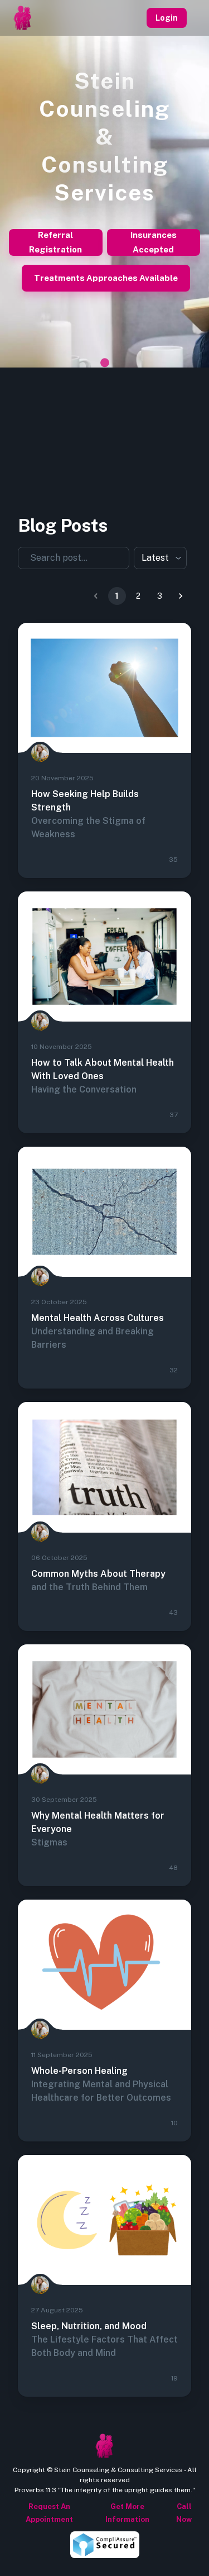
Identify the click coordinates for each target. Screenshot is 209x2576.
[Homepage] (22, 18)
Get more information (127, 2513)
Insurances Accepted (154, 242)
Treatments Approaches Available (106, 278)
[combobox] (67, 558)
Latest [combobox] (155, 558)
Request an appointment (49, 2513)
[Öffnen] (124, 557)
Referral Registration (55, 242)
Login (167, 18)
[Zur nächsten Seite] (181, 596)
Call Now (184, 2513)
